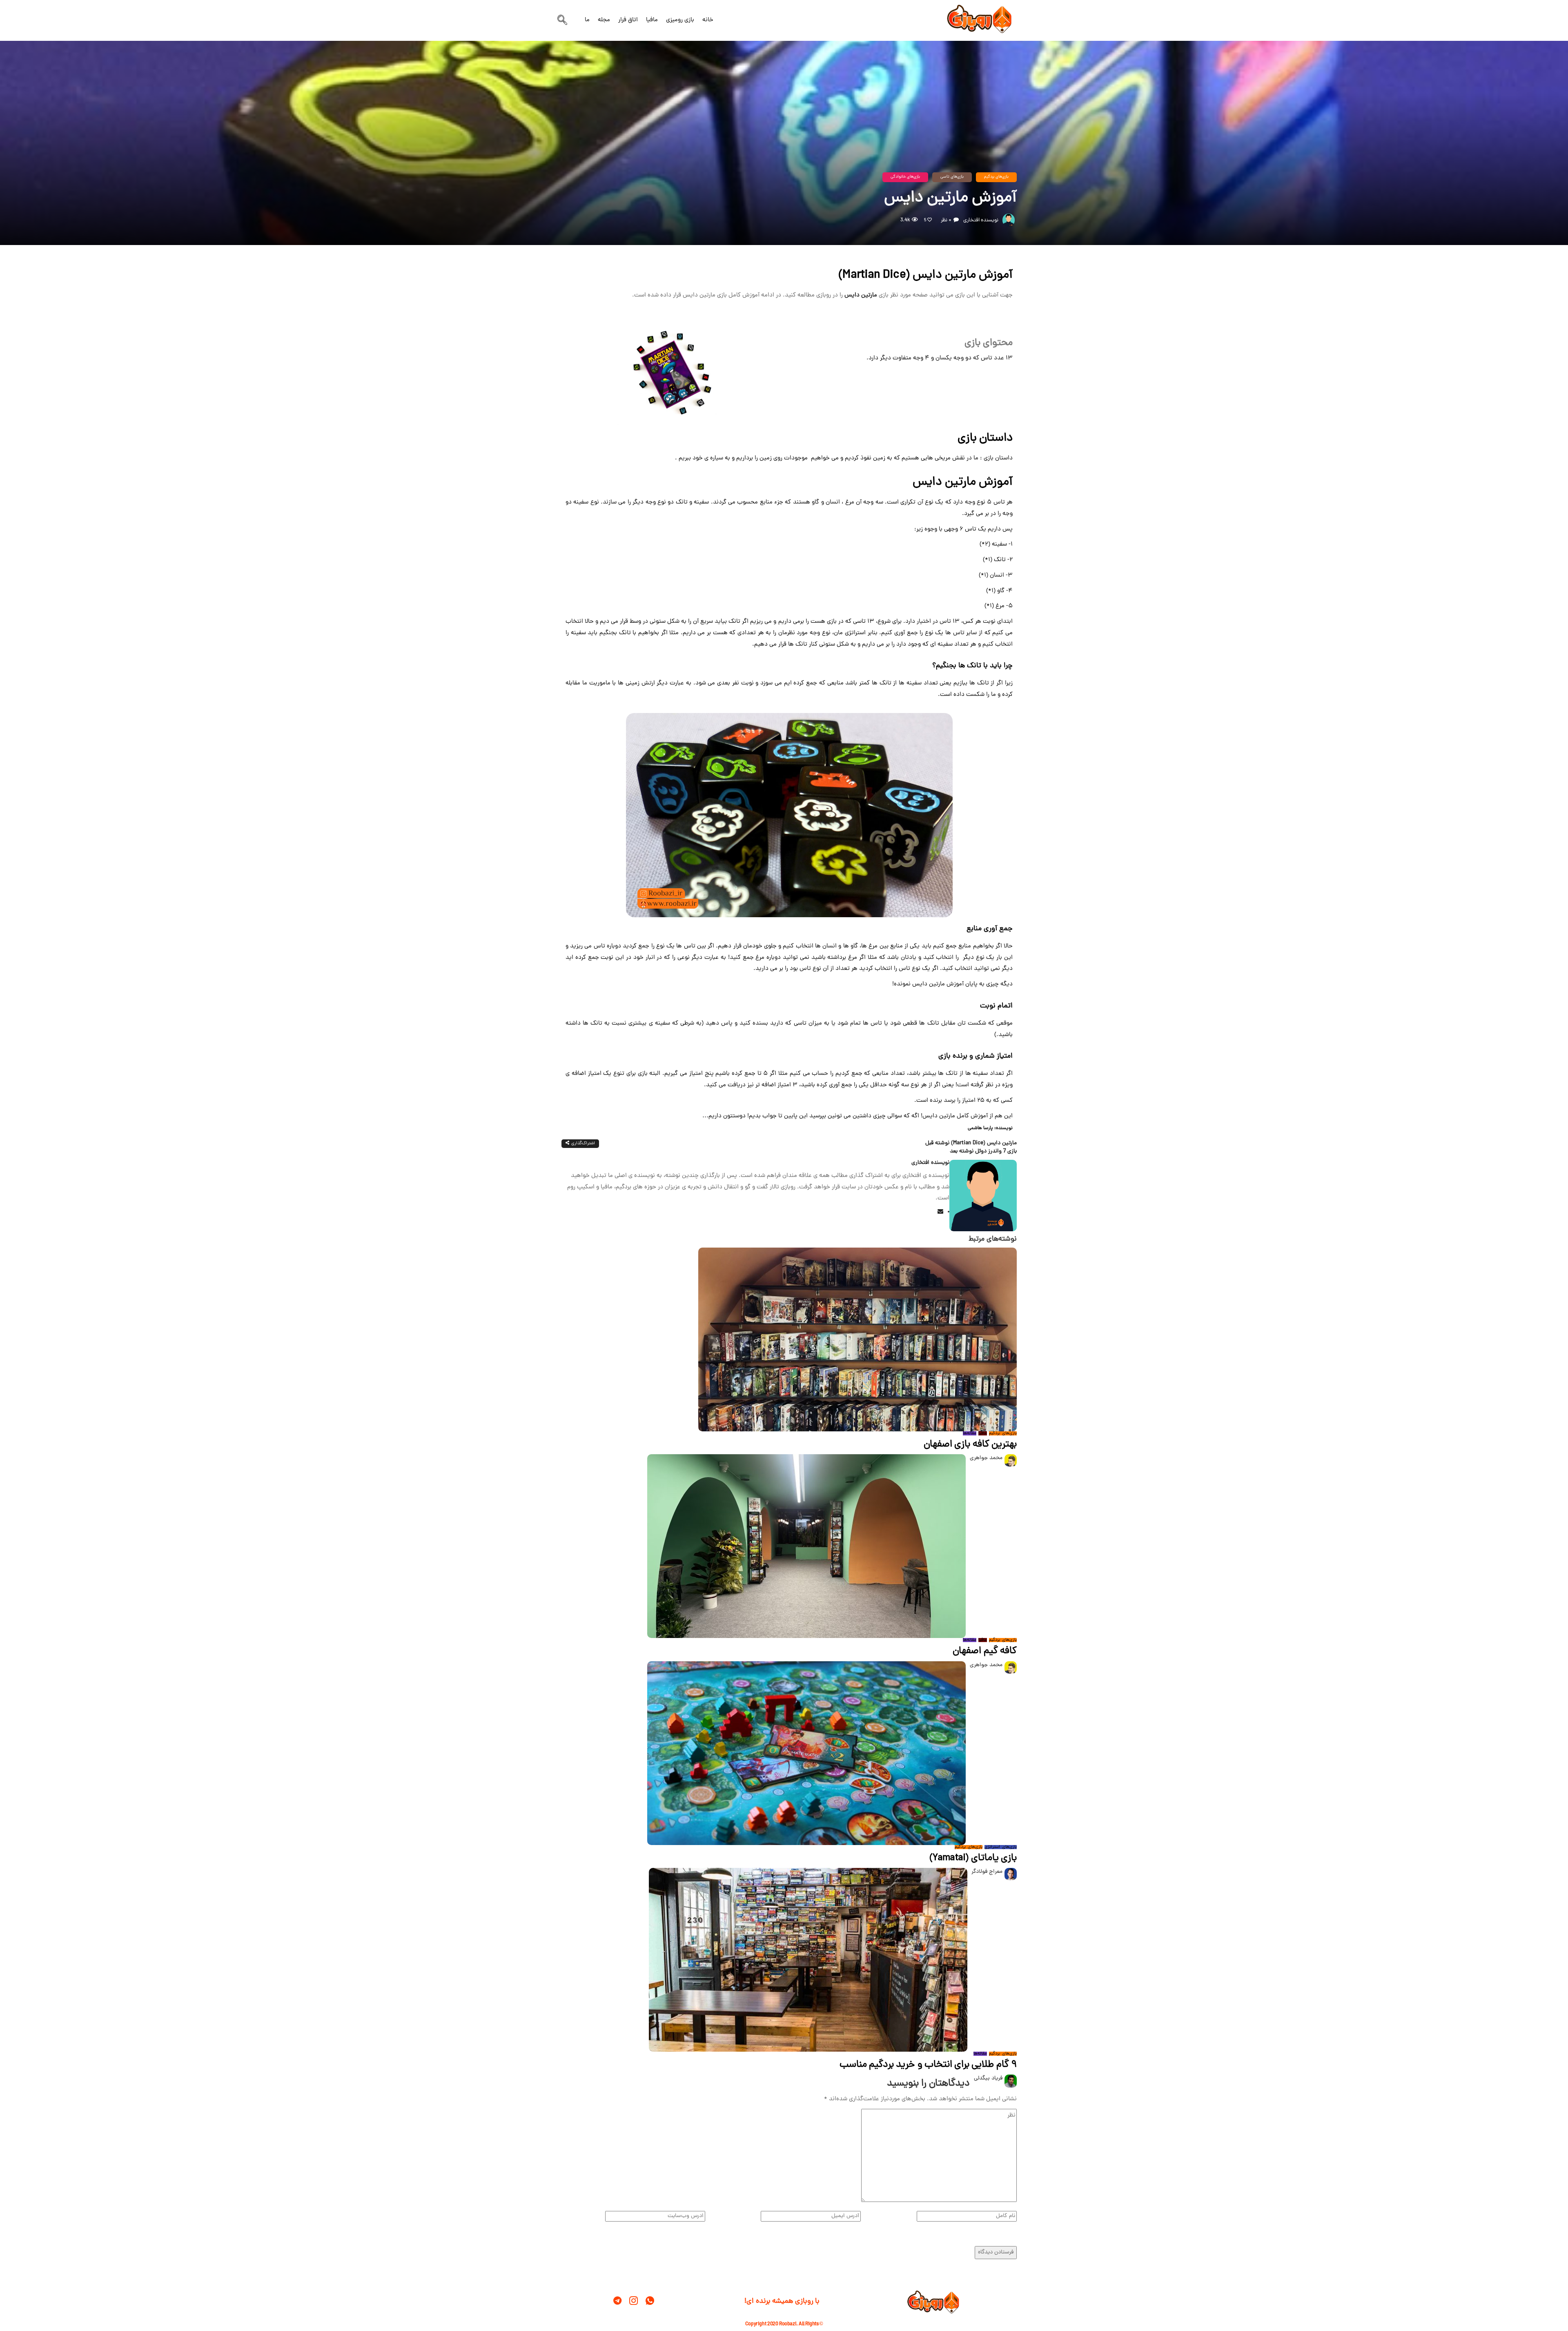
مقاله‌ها (970, 1433)
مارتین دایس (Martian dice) (971, 1143)
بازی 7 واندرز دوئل (983, 1151)
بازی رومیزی (680, 20)
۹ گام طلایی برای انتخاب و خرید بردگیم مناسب (928, 2065)
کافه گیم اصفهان (985, 1651)
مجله (604, 20)
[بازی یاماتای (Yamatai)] (806, 1753)
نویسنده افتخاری (981, 220)
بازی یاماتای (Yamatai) (973, 1858)
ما (587, 20)
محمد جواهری (986, 1458)
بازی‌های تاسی (952, 177)
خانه (708, 20)
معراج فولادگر (987, 1872)
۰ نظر (946, 220)
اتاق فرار (628, 20)
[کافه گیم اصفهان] (806, 1547)
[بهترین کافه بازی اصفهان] (857, 1340)
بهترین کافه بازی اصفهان (970, 1445)
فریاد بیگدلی (988, 2078)
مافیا (652, 20)
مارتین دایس (861, 295)
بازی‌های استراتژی (1001, 1847)
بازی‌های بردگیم (996, 177)
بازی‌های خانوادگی (905, 177)
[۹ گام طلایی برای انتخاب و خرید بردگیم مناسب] (808, 1960)
